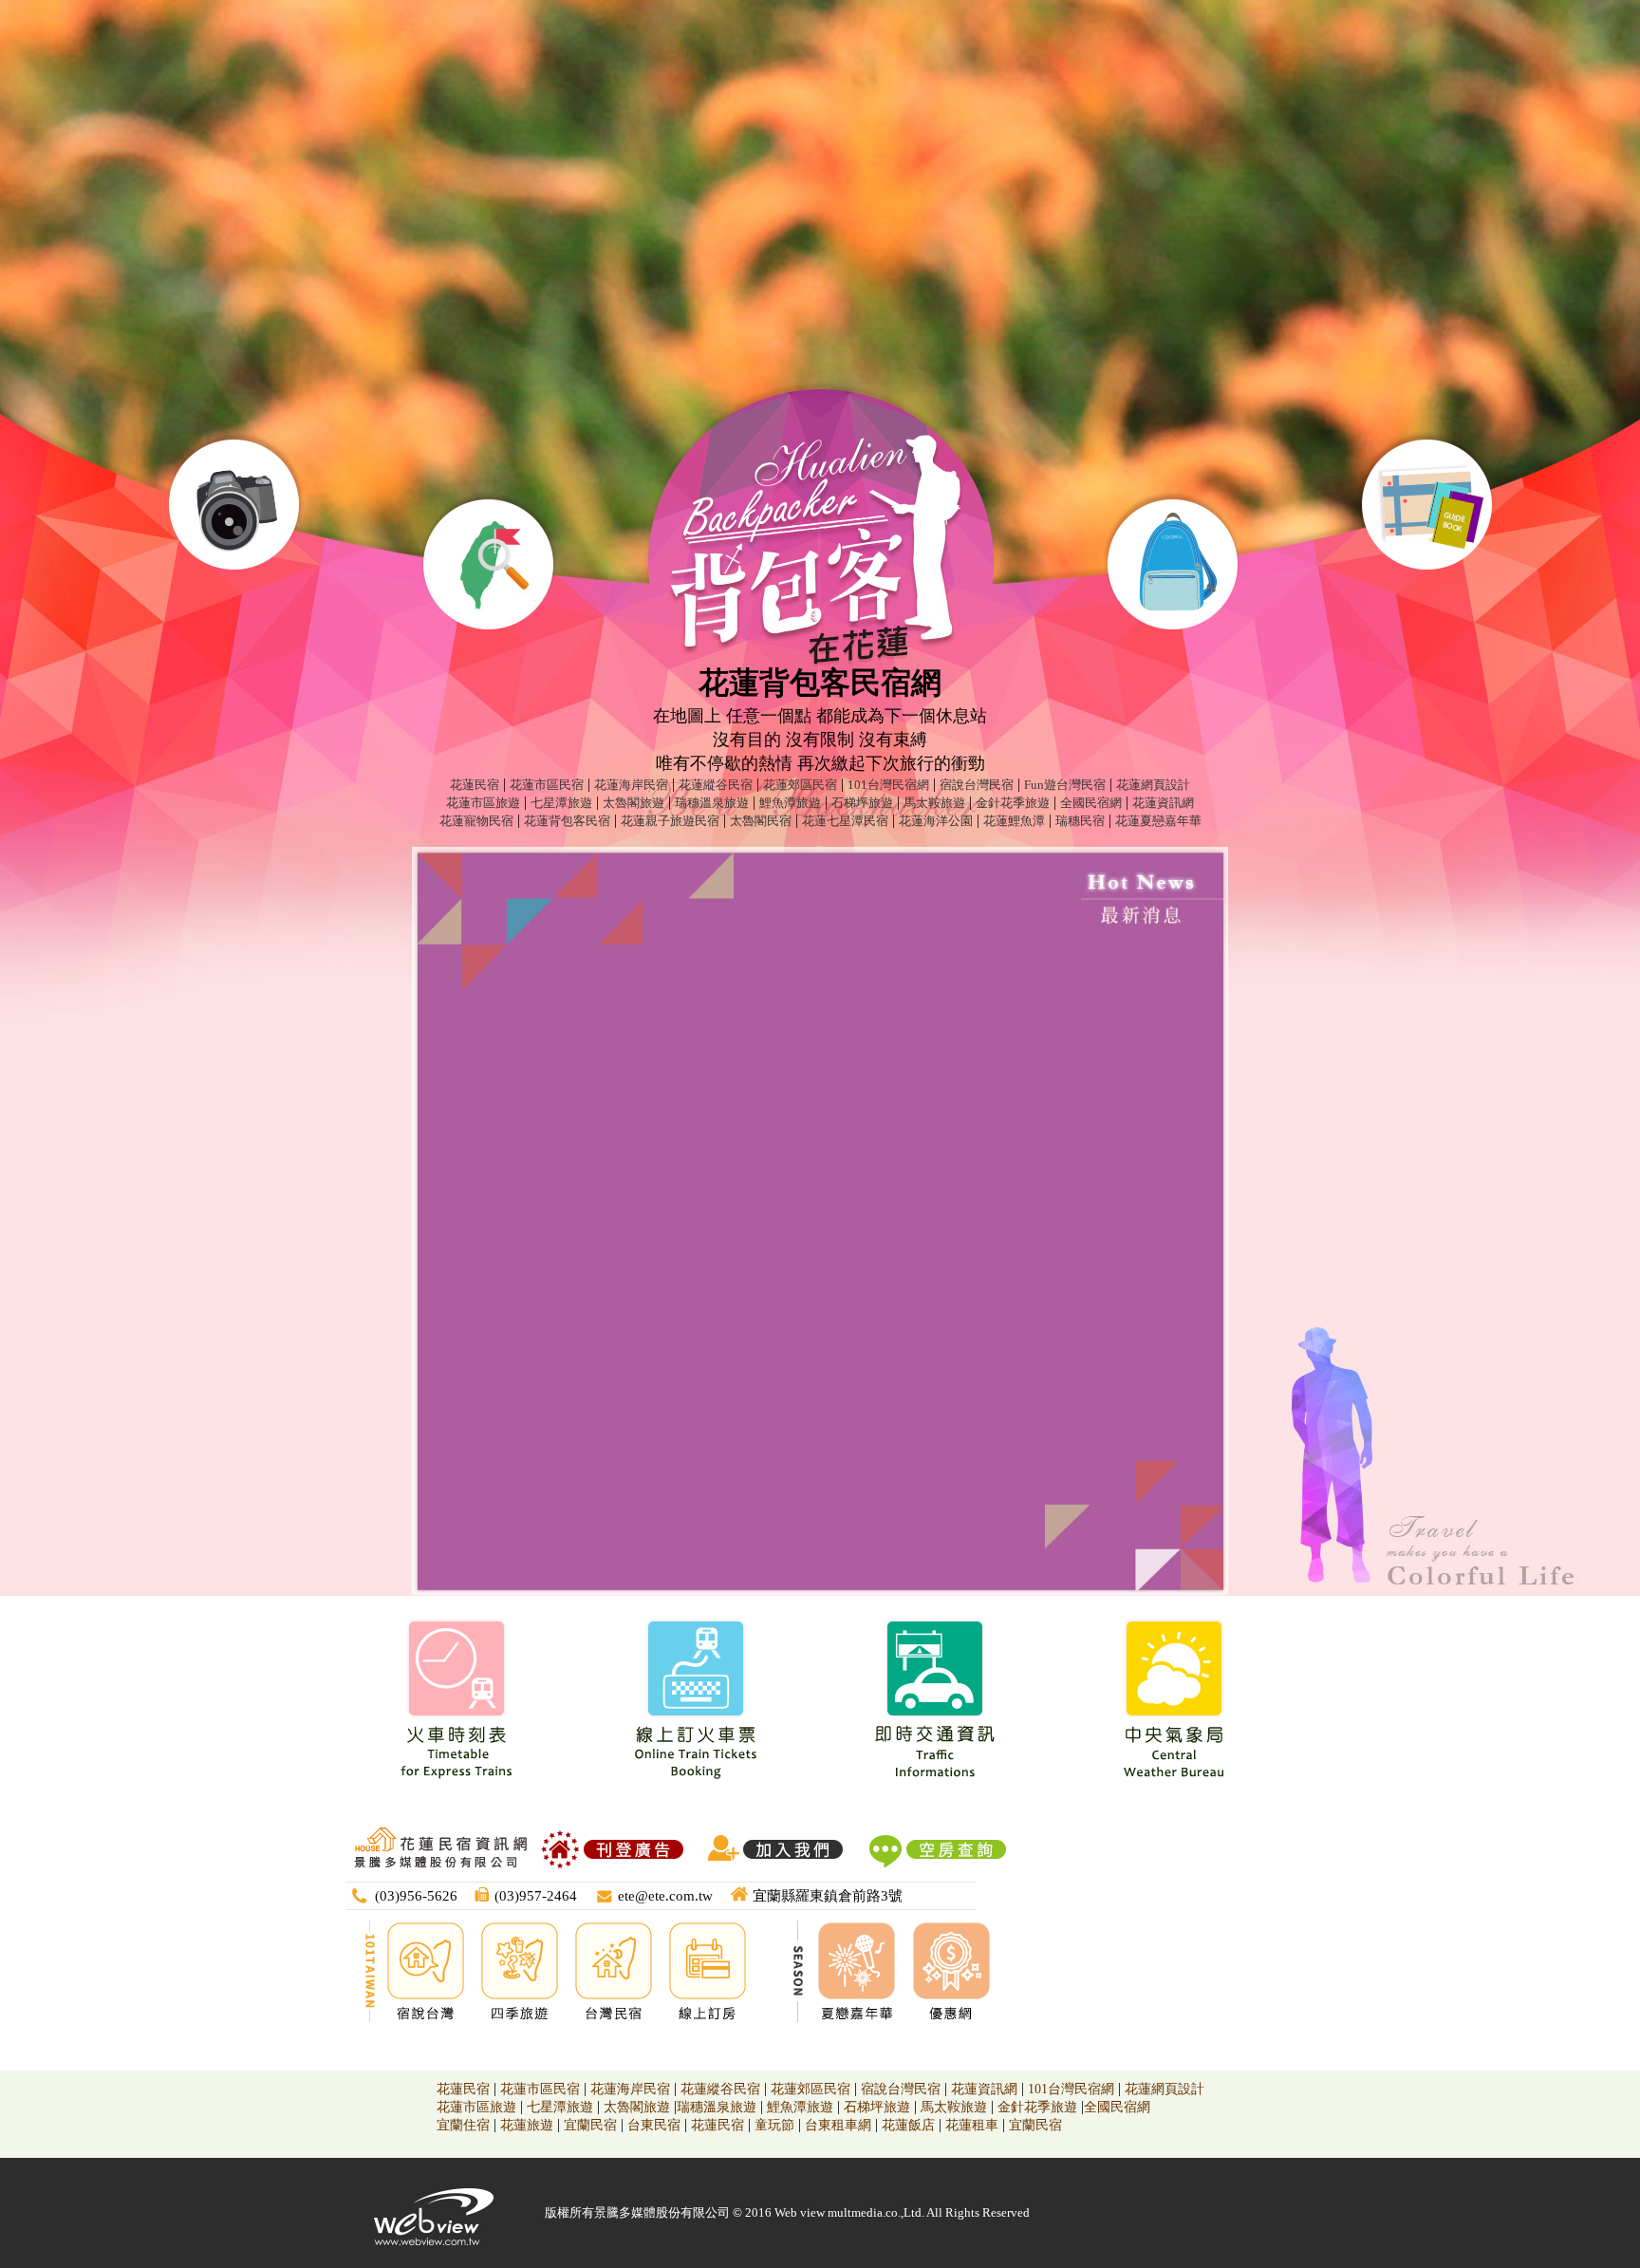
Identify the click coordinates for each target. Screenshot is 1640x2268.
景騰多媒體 (625, 2212)
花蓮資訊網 (1163, 803)
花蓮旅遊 (527, 2125)
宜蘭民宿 (590, 2125)
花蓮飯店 (908, 2125)
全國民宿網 (1091, 803)
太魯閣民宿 (761, 821)
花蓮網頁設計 (1153, 785)
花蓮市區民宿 (547, 785)
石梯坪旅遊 (862, 803)
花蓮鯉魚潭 (1014, 821)
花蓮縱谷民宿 (716, 785)
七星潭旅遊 (561, 803)
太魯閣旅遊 (634, 803)
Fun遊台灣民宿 (1065, 785)
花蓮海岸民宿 (631, 785)
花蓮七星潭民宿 (845, 821)
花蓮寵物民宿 (476, 821)
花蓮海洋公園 (936, 821)
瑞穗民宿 (1080, 821)
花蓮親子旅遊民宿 (670, 821)
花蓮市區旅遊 (483, 803)
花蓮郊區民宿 (800, 785)
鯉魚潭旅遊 (790, 803)
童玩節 (774, 2125)
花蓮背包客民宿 (567, 821)
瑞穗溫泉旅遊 (712, 803)
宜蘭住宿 (463, 2125)
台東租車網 (838, 2125)
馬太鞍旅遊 (934, 803)
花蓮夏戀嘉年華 (1158, 821)
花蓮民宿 (475, 785)
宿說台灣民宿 (977, 785)
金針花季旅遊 (1013, 803)
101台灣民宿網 (888, 785)
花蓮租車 (972, 2125)
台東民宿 (654, 2125)
